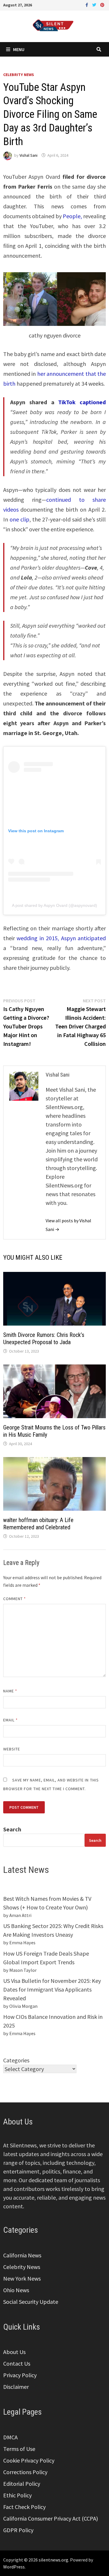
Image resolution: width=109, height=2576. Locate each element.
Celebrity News (19, 75)
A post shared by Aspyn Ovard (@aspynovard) (54, 905)
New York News (22, 2278)
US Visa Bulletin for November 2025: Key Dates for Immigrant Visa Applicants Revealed (52, 1989)
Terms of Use (19, 2449)
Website (12, 1749)
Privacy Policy (20, 2375)
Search (12, 1829)
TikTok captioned (82, 402)
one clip (19, 519)
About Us (14, 2352)
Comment (15, 1599)
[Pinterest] (102, 4)
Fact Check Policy (24, 2507)
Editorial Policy (22, 2484)
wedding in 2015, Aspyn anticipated (60, 938)
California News (22, 2255)
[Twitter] (95, 4)
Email (11, 1720)
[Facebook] (87, 4)
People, (72, 216)
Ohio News (16, 2290)
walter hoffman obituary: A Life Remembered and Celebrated (38, 1524)
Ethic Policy (17, 2495)
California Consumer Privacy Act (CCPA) (51, 2518)
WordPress (14, 2567)
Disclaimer (16, 2387)
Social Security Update (31, 2302)
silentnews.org (53, 2560)
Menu (19, 49)
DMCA (10, 2437)
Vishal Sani (28, 155)
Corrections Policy (25, 2472)
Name (10, 1691)
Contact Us (17, 2363)
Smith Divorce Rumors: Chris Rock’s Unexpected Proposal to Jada (44, 1338)
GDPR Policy (18, 2530)
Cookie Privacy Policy (29, 2460)
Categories (16, 2060)
